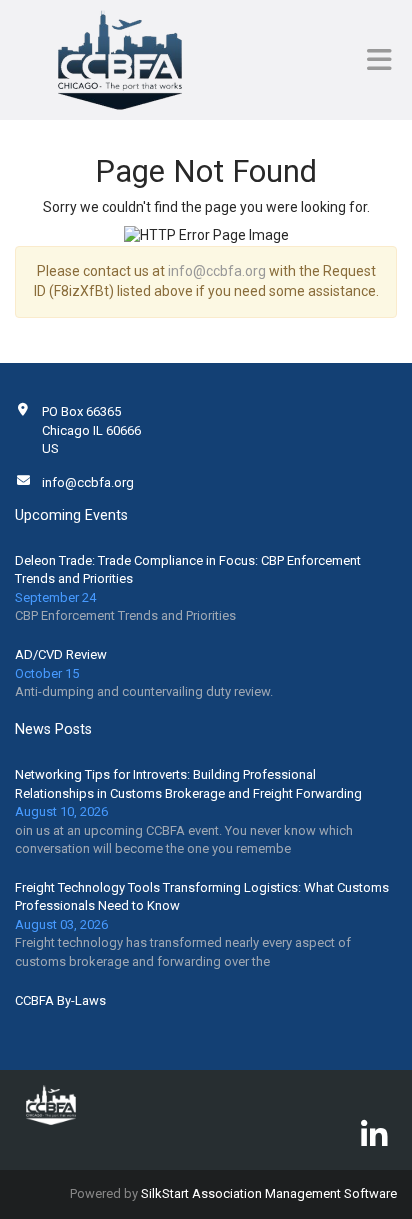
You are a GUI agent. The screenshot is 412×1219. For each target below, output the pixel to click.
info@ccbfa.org (217, 271)
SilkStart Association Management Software (269, 1193)
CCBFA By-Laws (60, 1000)
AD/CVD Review (61, 654)
